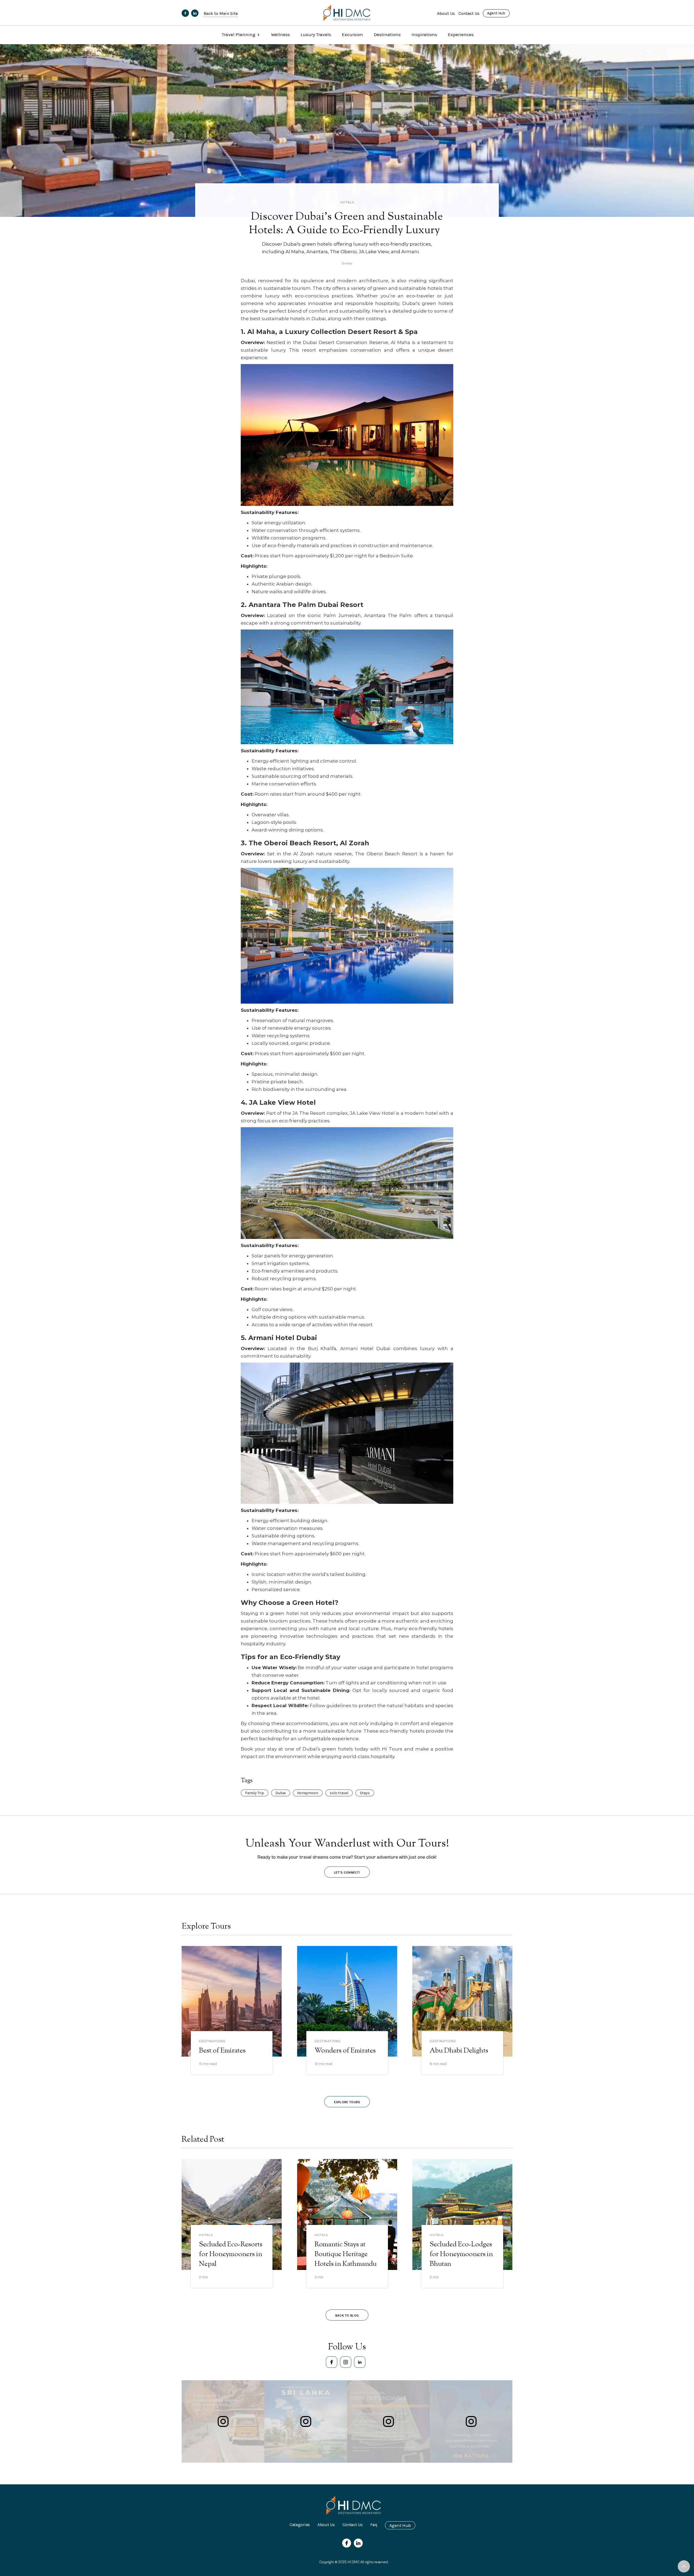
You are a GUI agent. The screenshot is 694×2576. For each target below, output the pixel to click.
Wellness (280, 34)
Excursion (352, 34)
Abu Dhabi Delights (459, 2051)
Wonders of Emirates (345, 2051)
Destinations (387, 34)
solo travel (339, 1793)
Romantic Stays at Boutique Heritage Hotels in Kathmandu (346, 2254)
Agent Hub (496, 13)
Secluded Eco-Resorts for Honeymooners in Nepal (231, 2254)
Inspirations (424, 34)
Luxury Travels (316, 34)
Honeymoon (308, 1793)
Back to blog (347, 2315)
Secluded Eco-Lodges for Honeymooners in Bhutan (461, 2254)
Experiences (461, 34)
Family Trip (255, 1793)
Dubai (281, 1793)
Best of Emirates (222, 2051)
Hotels (347, 202)
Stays (365, 1793)
